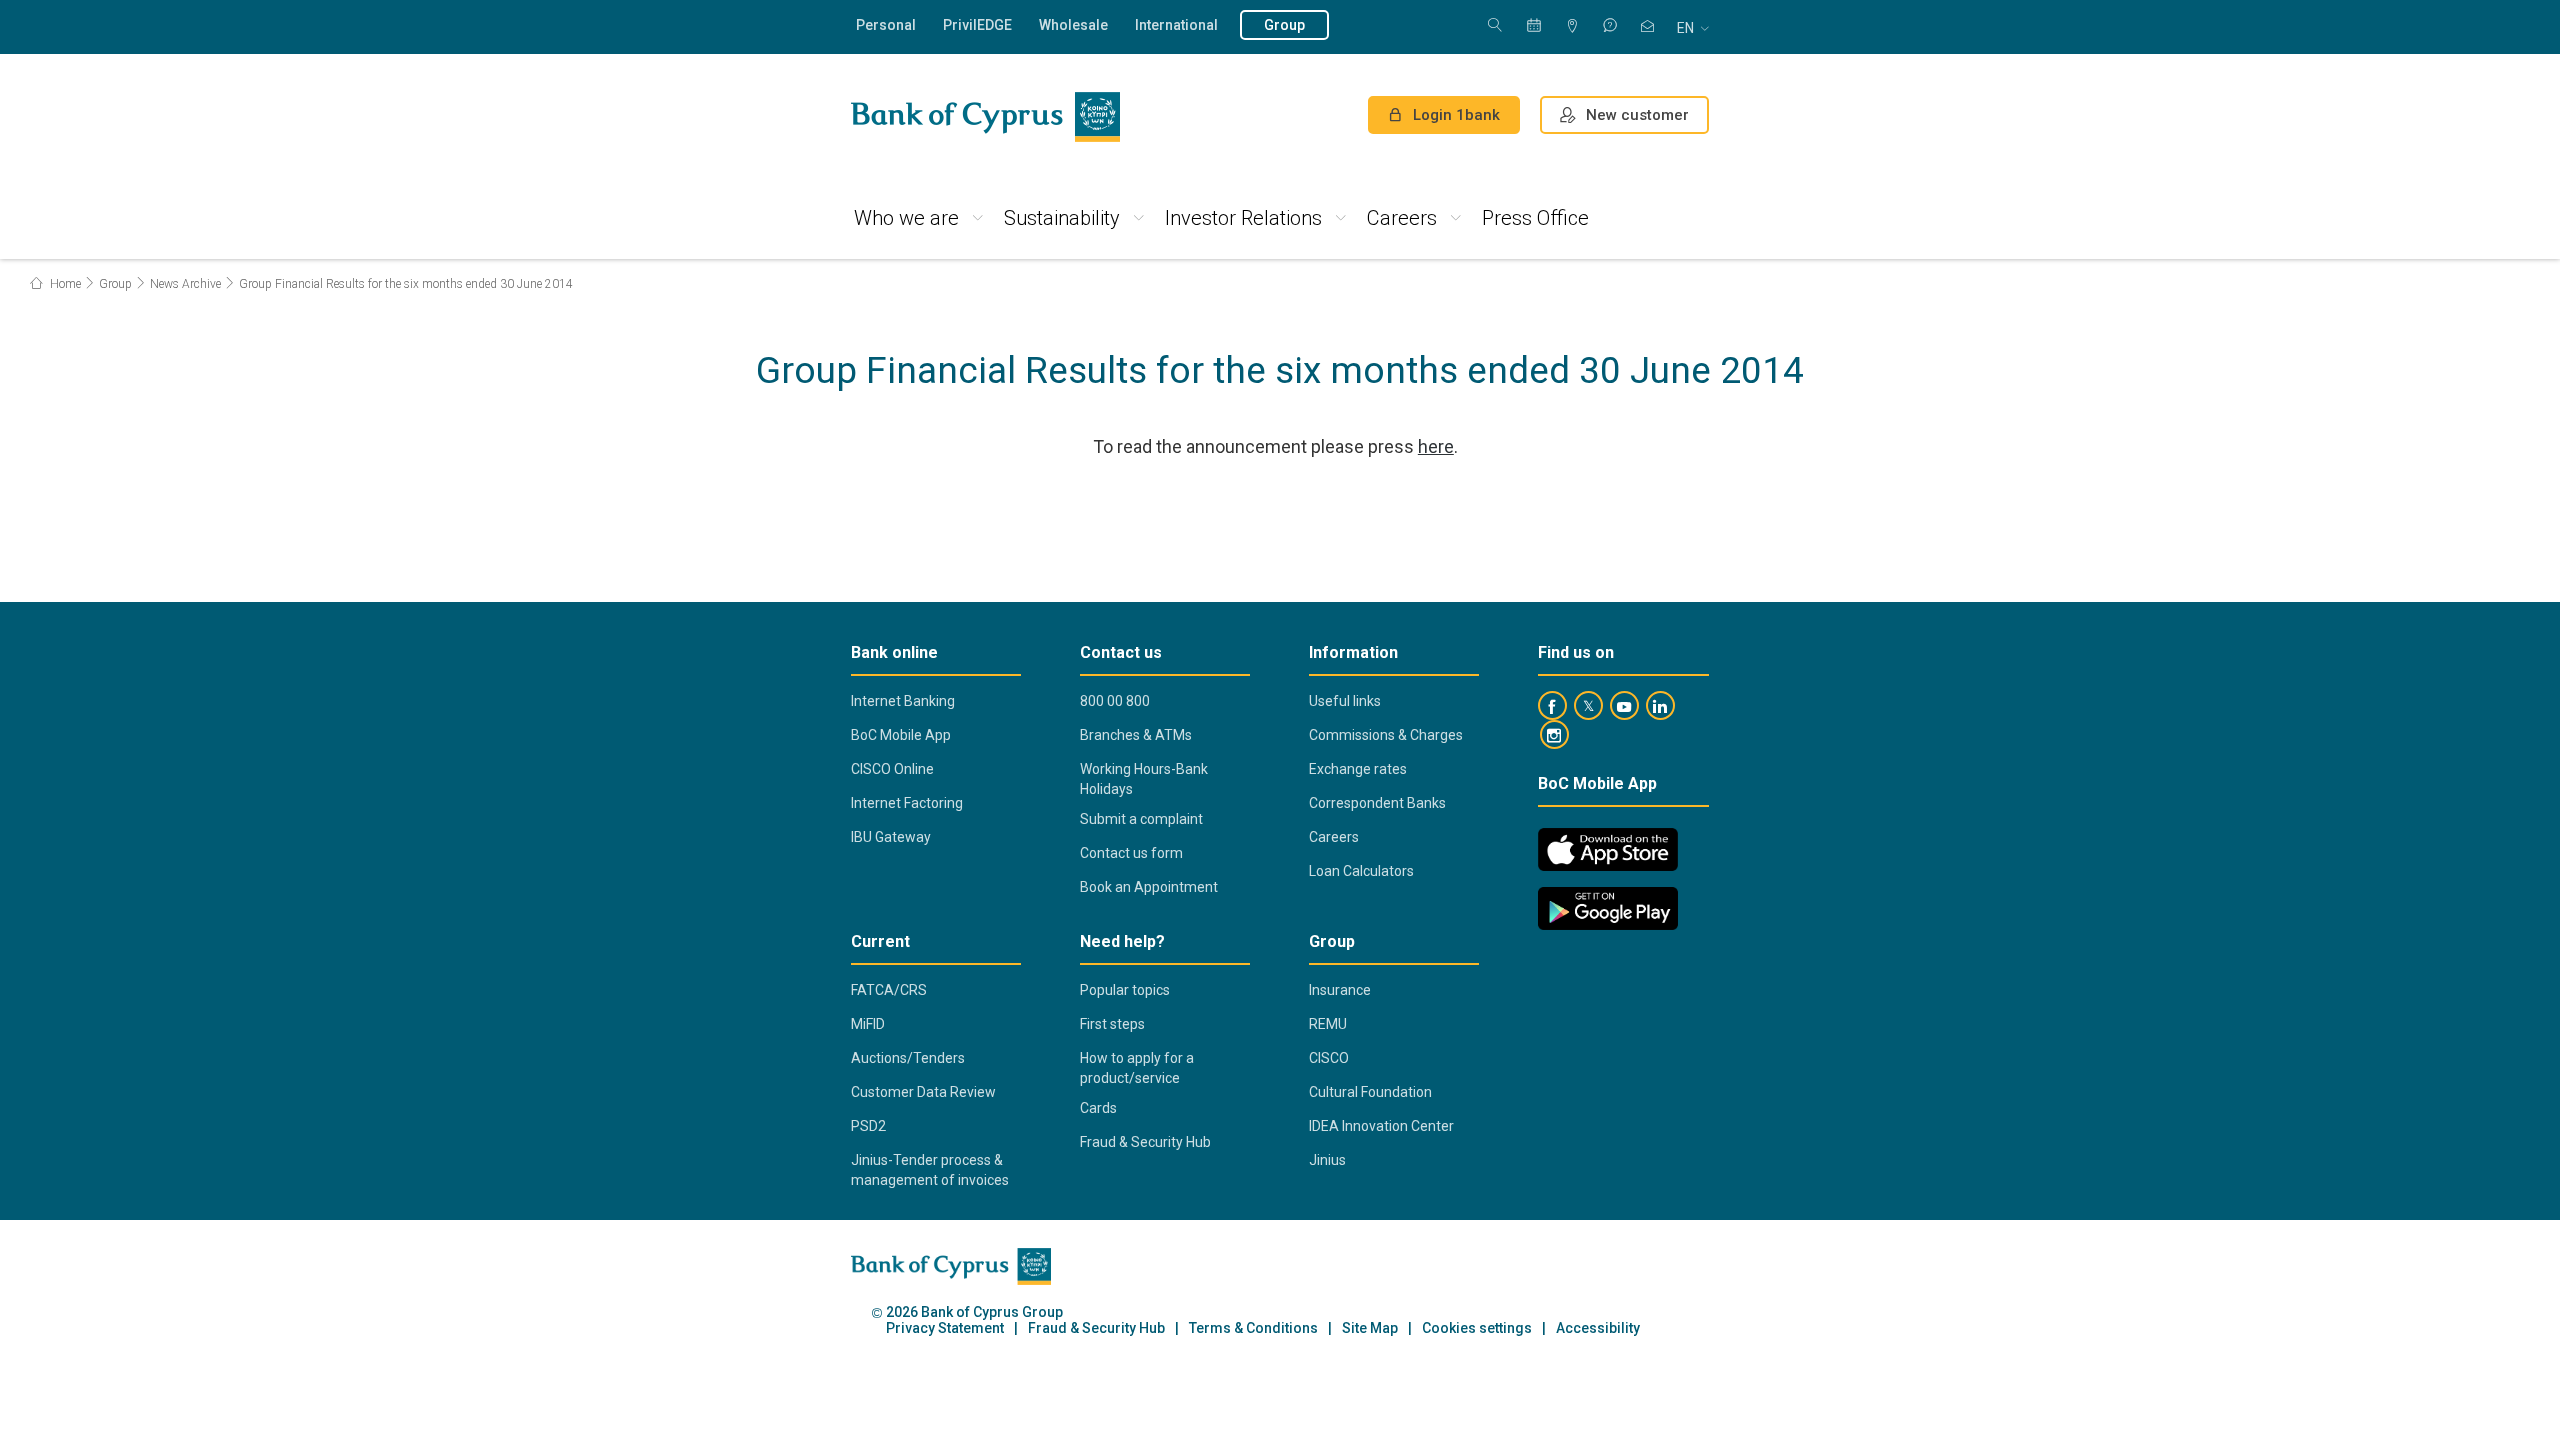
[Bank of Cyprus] (985, 117)
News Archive (185, 284)
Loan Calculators (1361, 871)
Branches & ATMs (1136, 735)
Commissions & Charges (1386, 735)
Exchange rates (1358, 769)
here (1436, 446)
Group (1284, 25)
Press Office (1535, 218)
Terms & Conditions (1253, 1328)
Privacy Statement (945, 1328)
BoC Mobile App (901, 735)
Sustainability (1062, 218)
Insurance (1340, 990)
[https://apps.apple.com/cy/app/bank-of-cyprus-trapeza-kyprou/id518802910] (1608, 849)
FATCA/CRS (889, 990)
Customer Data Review (923, 1092)
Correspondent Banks (1377, 803)
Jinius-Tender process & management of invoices (930, 1170)
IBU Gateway (891, 837)
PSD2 (868, 1126)
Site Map (1370, 1328)
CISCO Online (892, 769)
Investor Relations (1243, 218)
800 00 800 (1115, 701)
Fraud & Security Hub (1145, 1142)
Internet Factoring (907, 803)
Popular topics (1125, 990)
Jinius (1327, 1160)
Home (64, 284)
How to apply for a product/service (1137, 1068)
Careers (1402, 218)
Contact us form (1131, 853)
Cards (1098, 1108)
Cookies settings (1477, 1328)
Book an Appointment (1149, 887)
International (1176, 25)
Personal (886, 25)
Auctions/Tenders (908, 1058)
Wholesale (1073, 25)
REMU (1328, 1024)
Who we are (906, 218)
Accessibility (1598, 1328)
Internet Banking (903, 701)
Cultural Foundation (1370, 1092)
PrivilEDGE (977, 25)
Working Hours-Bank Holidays (1144, 779)
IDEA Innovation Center (1381, 1126)
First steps (1112, 1024)
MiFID (868, 1024)
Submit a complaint (1141, 819)
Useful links (1345, 701)
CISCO (1329, 1058)
